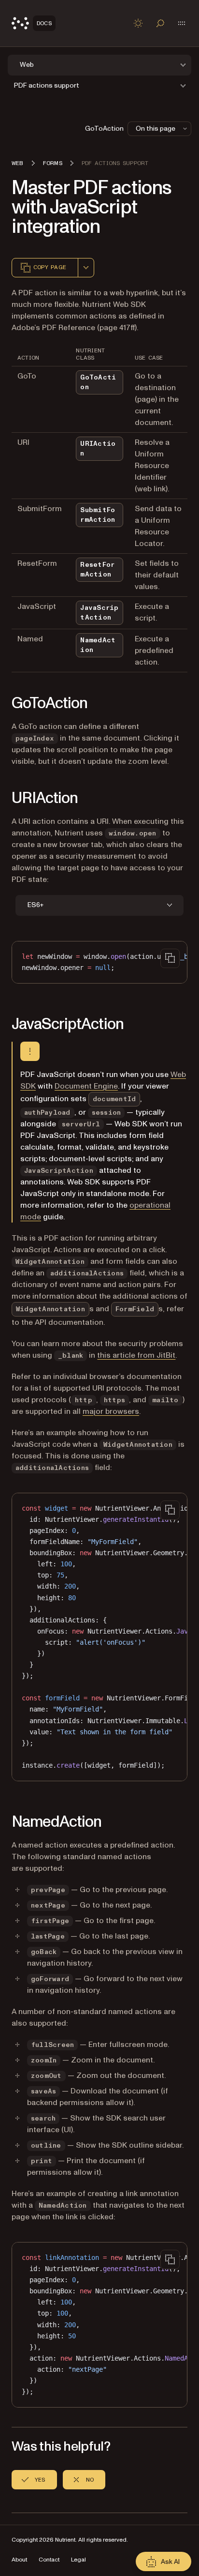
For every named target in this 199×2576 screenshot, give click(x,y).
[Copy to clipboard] (170, 958)
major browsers (111, 1411)
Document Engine (86, 1086)
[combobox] (86, 268)
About (19, 2560)
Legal (78, 2560)
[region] (99, 962)
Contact (49, 2560)
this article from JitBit (136, 1355)
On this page (156, 129)
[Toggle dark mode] (138, 23)
